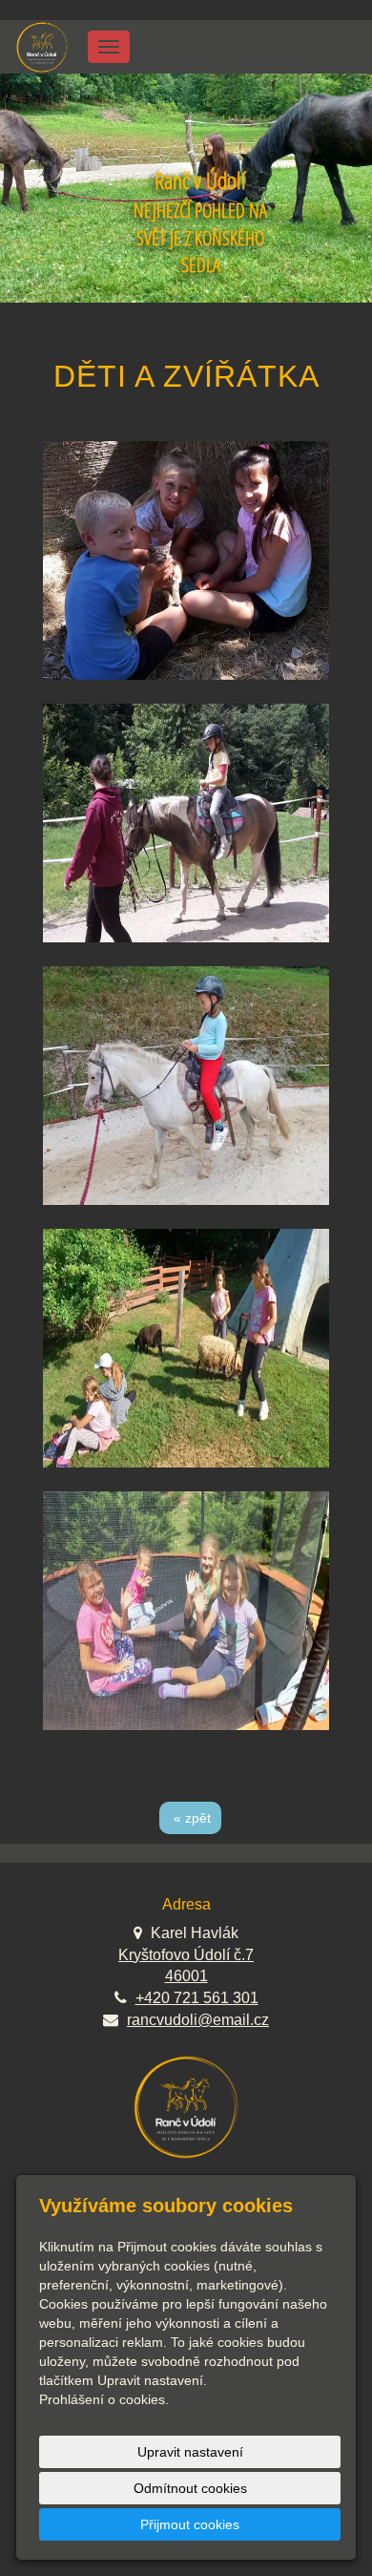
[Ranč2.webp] (186, 1348)
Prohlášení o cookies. (104, 2399)
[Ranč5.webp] (186, 560)
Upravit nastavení (190, 2452)
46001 (186, 1976)
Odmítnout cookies (190, 2488)
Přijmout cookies (190, 2524)
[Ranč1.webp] (186, 1086)
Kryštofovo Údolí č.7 (186, 1955)
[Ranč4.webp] (186, 823)
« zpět (192, 1818)
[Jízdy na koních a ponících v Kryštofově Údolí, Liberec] (42, 45)
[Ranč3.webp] (186, 1611)
